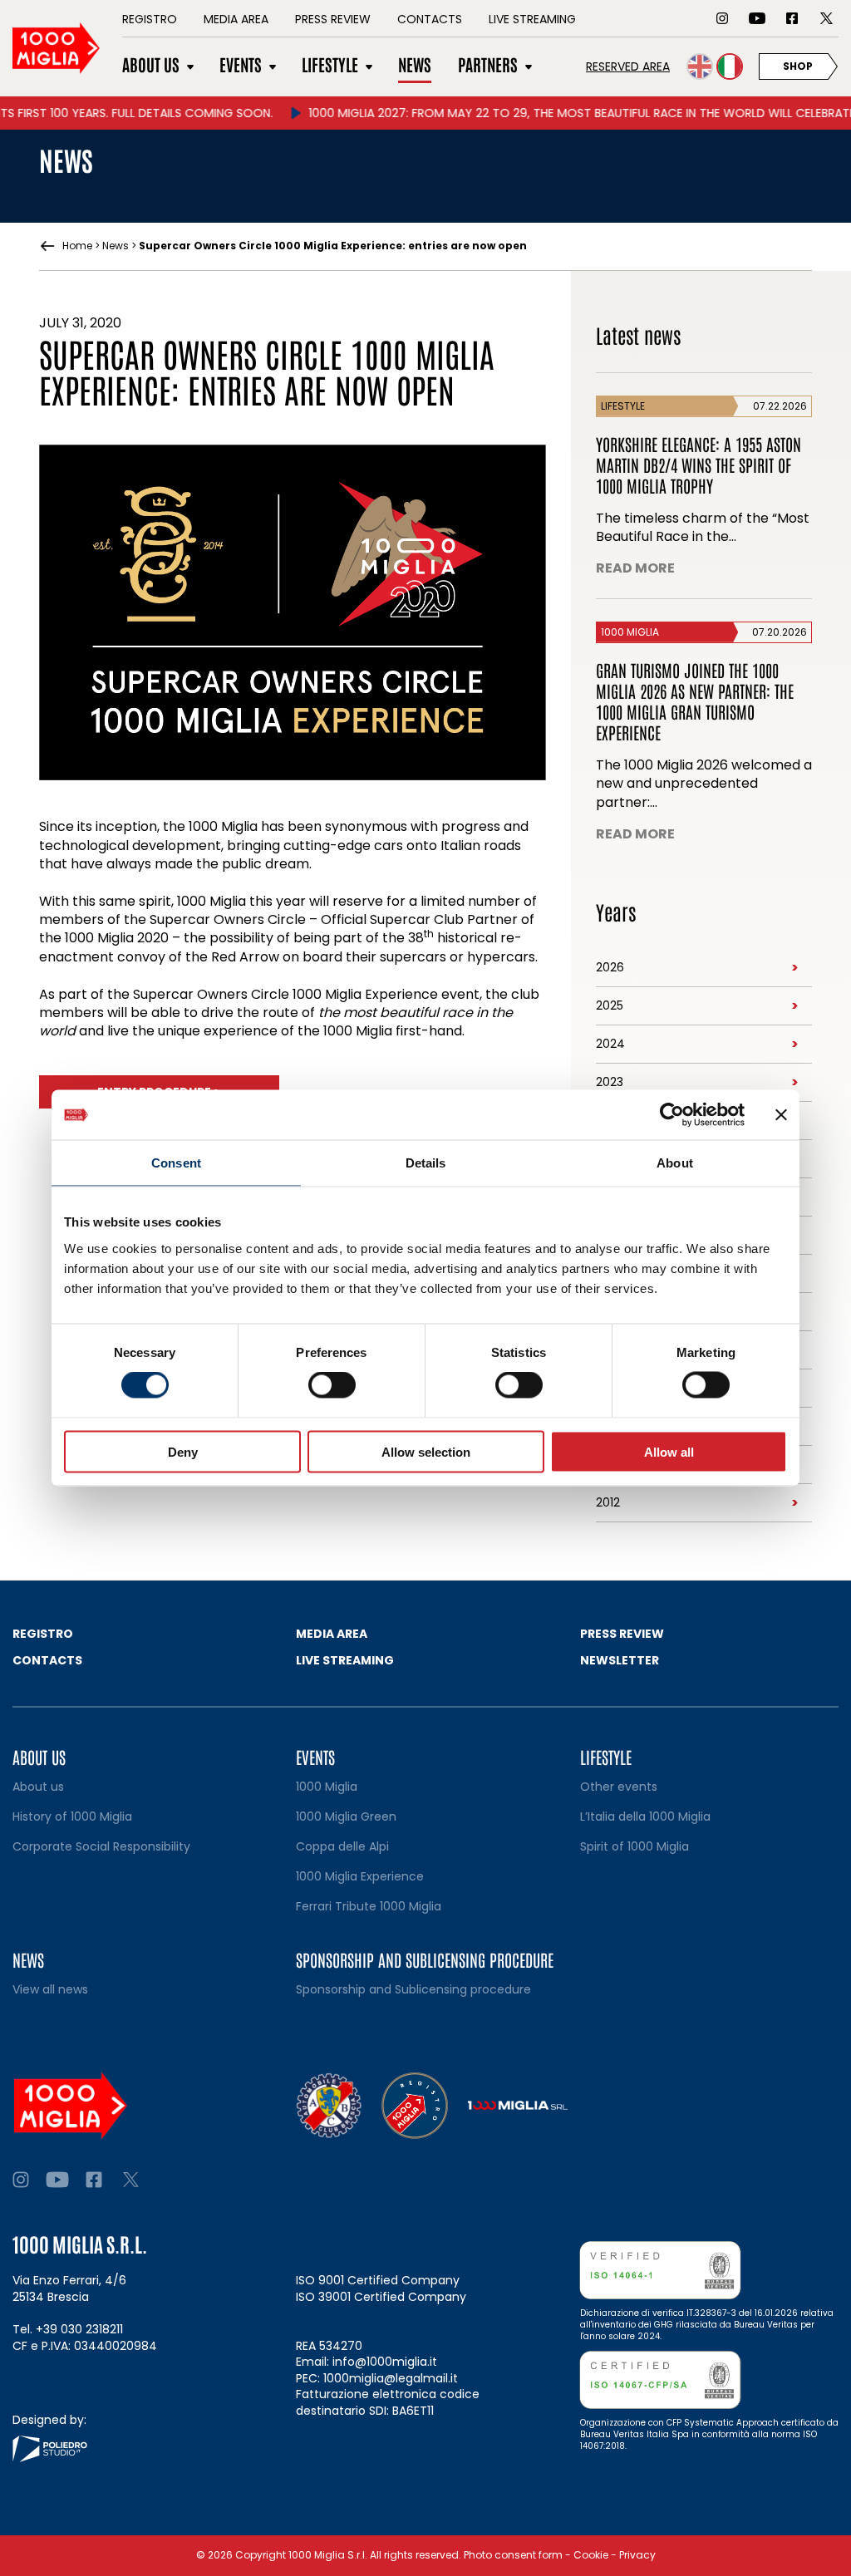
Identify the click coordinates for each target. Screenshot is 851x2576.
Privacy (637, 2555)
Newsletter (620, 1660)
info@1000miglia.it (385, 2362)
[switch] (332, 1385)
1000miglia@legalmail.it (391, 2378)
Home (77, 246)
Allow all (669, 1451)
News (116, 246)
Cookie (591, 2555)
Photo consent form (513, 2555)
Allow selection (426, 1451)
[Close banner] (781, 1115)
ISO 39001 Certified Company (381, 2297)
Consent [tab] (176, 1163)
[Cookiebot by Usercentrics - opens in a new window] (672, 1115)
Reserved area (628, 66)
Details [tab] (426, 1163)
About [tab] (675, 1163)
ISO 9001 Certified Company (378, 2280)
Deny (183, 1451)
